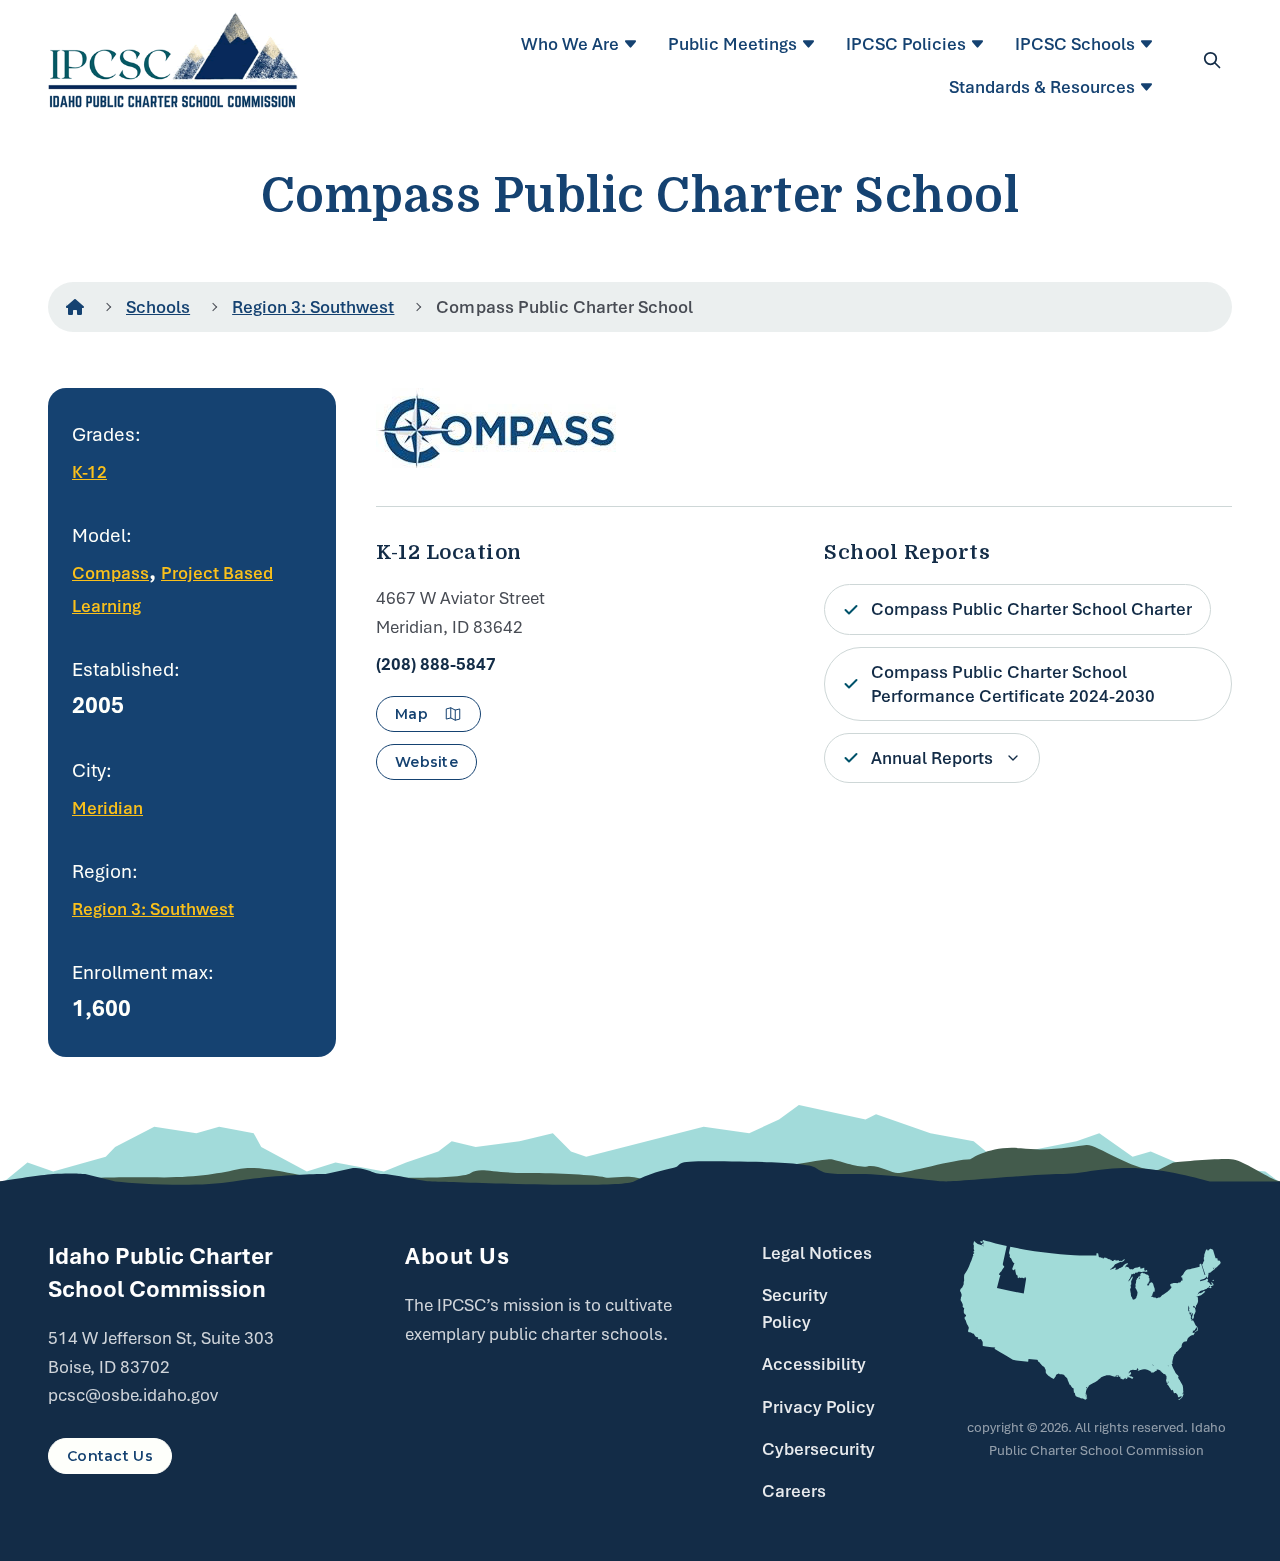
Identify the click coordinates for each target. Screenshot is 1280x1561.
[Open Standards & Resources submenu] (1149, 87)
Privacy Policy (818, 1407)
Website (426, 762)
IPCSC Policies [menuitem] (906, 44)
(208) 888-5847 (436, 664)
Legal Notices (817, 1253)
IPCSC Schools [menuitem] (1075, 44)
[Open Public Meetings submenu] (811, 44)
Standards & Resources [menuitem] (1042, 87)
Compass (110, 573)
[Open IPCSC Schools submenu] (1149, 44)
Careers (794, 1491)
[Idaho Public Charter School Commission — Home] (173, 60)
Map (411, 714)
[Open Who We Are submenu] (633, 44)
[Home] (75, 307)
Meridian (107, 808)
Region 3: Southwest (313, 307)
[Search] (1212, 60)
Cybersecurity (818, 1449)
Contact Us (110, 1456)
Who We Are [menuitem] (570, 44)
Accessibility (814, 1364)
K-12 (89, 472)
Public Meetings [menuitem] (732, 44)
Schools (158, 307)
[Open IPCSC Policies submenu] (980, 44)
